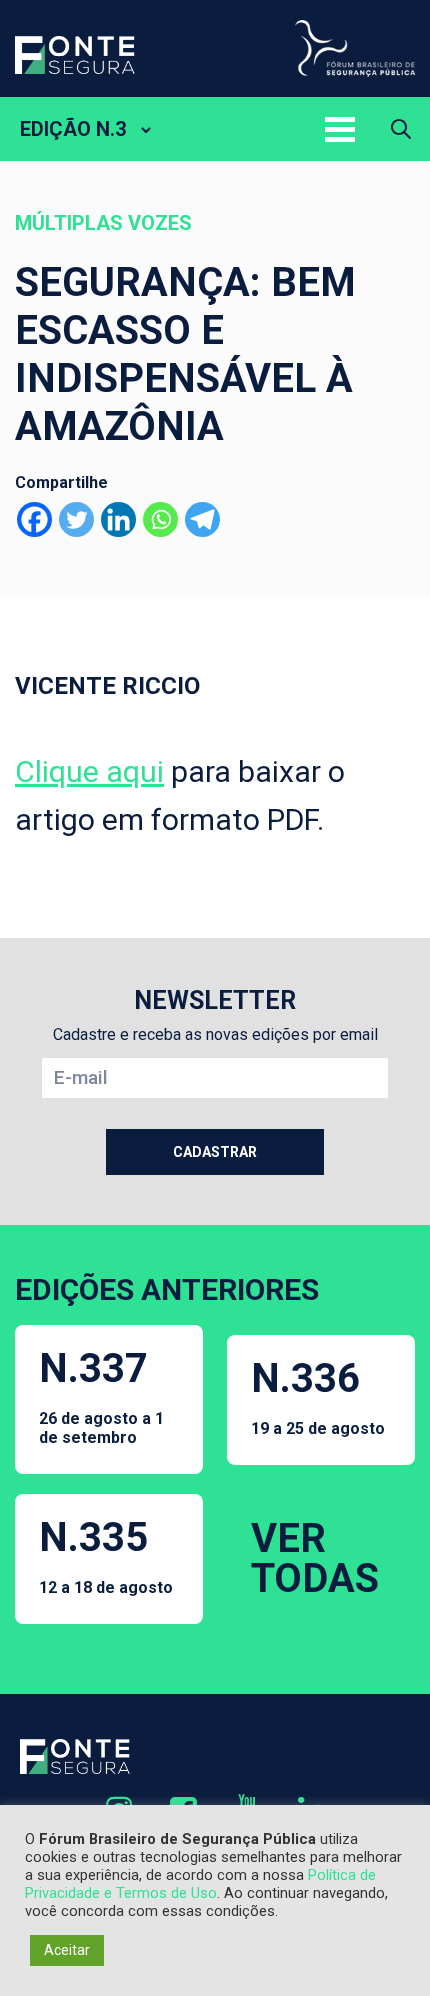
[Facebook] (34, 519)
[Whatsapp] (160, 519)
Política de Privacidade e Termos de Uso (200, 1884)
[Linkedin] (118, 519)
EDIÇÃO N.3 (73, 129)
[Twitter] (76, 519)
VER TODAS (315, 1558)
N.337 (101, 1396)
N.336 (318, 1396)
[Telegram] (202, 519)
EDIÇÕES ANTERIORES (167, 1289)
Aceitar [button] (67, 1950)
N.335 (106, 1555)
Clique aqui (89, 771)
